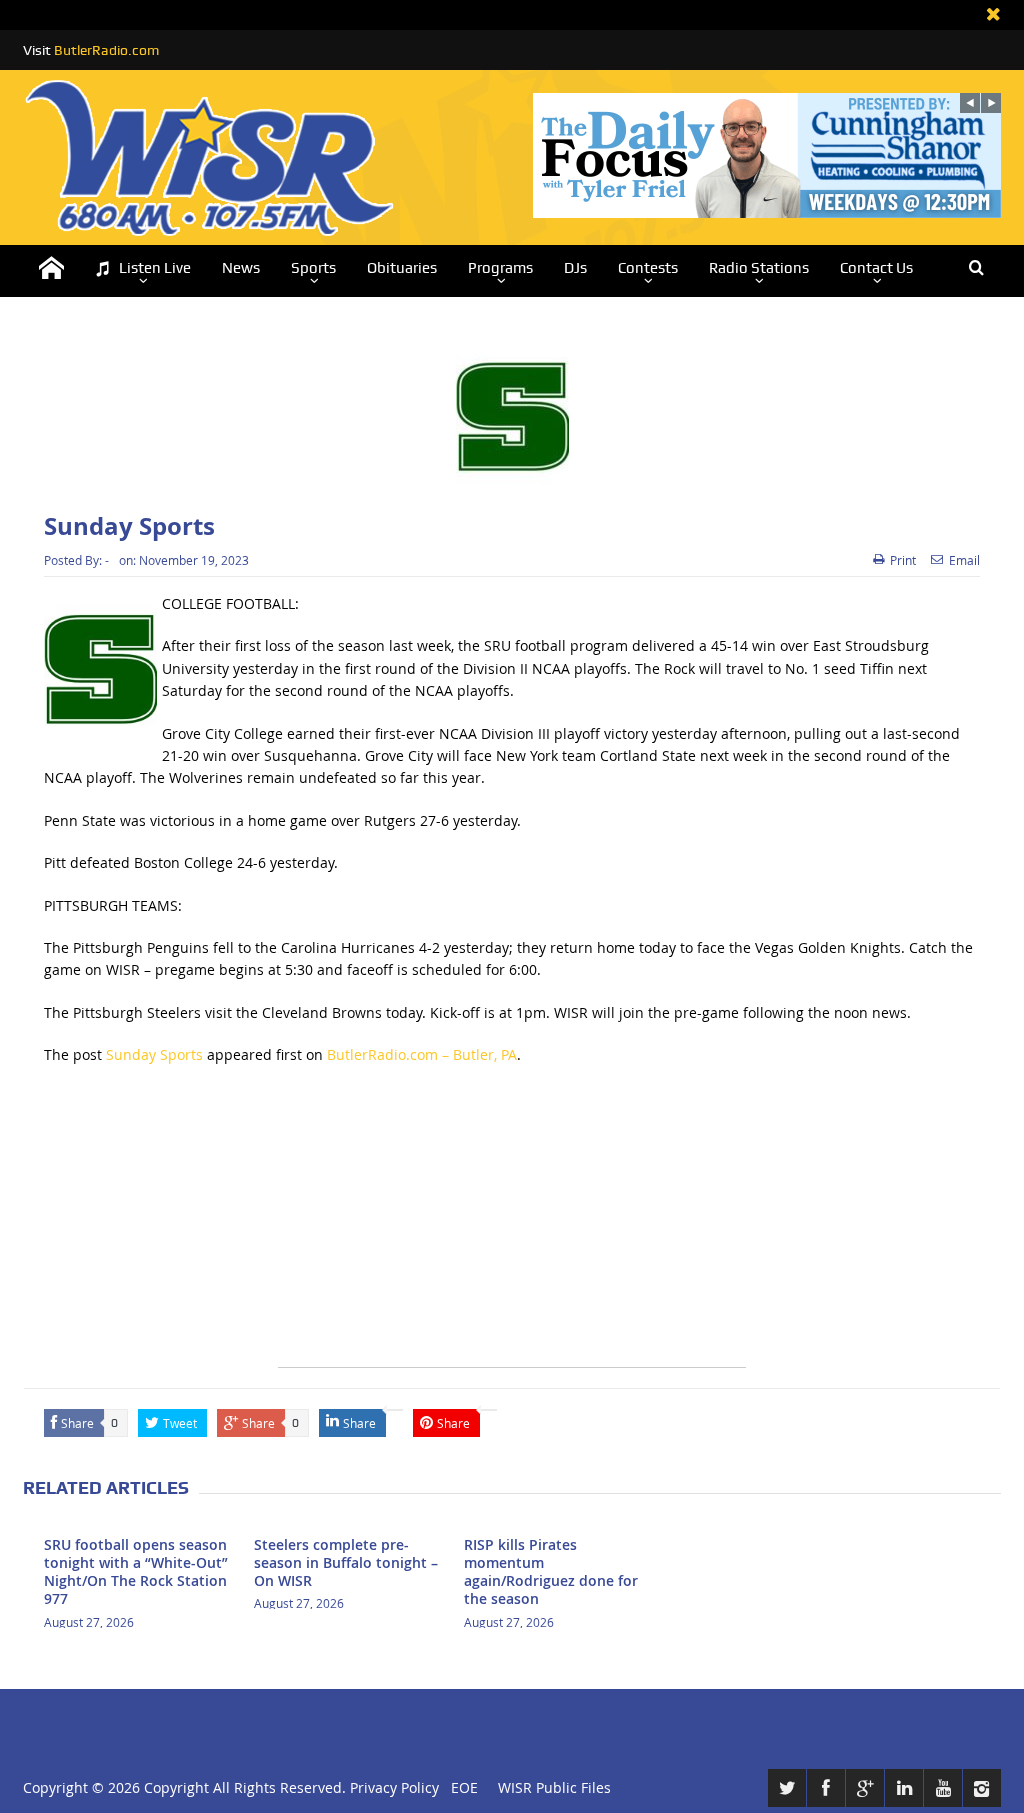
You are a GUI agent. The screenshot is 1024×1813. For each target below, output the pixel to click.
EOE (460, 1787)
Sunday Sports (154, 1054)
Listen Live (155, 268)
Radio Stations (759, 268)
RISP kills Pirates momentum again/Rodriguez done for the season (551, 1572)
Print (903, 560)
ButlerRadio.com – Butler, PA (422, 1054)
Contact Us (876, 268)
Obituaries (402, 268)
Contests (648, 268)
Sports (313, 268)
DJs (575, 268)
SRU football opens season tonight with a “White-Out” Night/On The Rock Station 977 (136, 1572)
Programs (500, 268)
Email (964, 560)
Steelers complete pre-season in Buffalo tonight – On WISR (346, 1562)
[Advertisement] (512, 1227)
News (241, 268)
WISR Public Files (554, 1787)
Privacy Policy (394, 1787)
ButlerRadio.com (106, 50)
